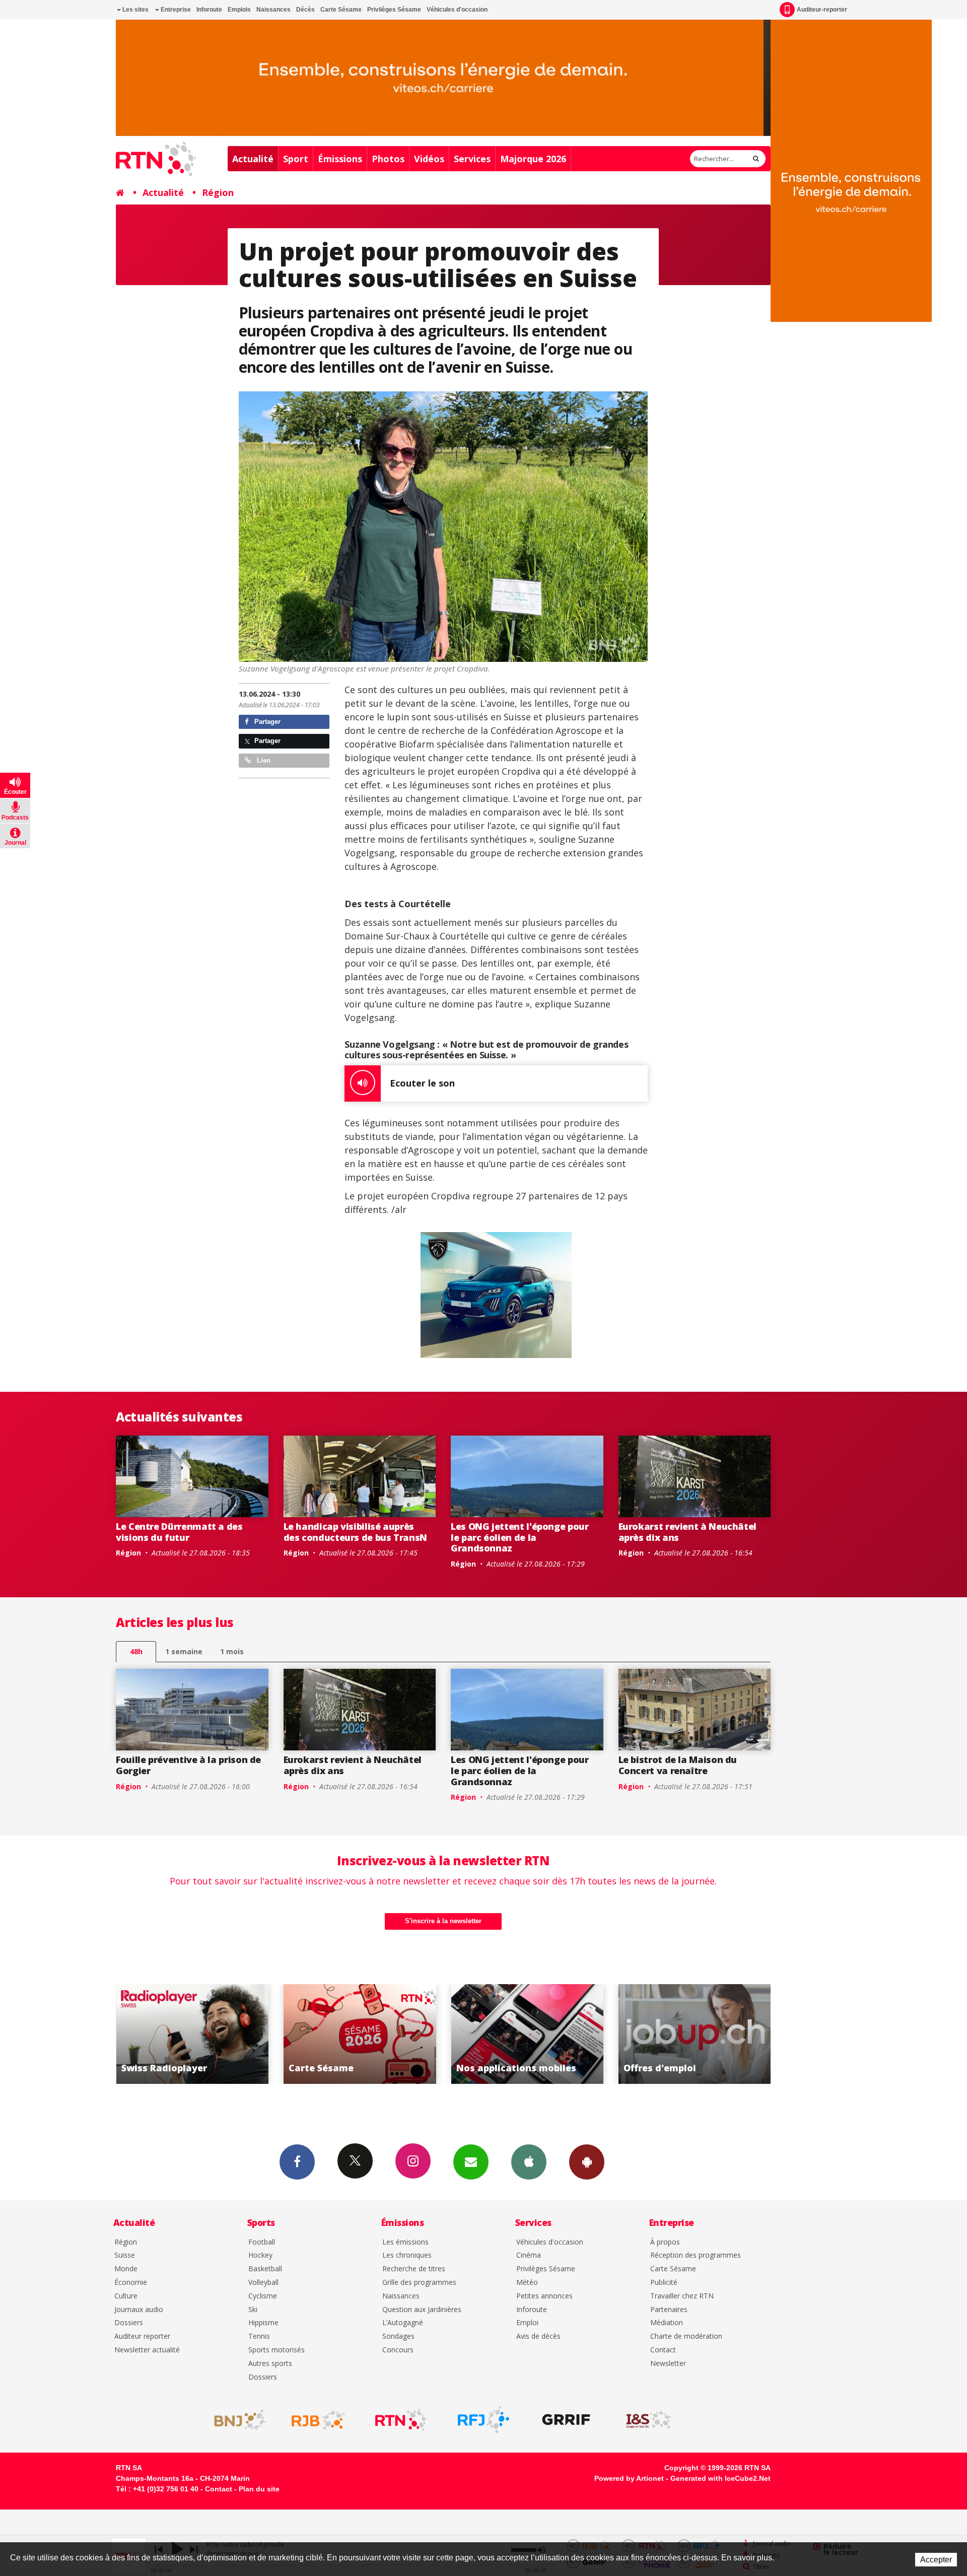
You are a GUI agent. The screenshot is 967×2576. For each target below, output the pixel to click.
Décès (305, 10)
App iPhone (529, 2162)
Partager (266, 722)
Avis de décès (538, 2336)
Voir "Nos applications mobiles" (209, 2034)
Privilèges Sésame (394, 10)
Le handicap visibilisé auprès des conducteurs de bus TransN (356, 1532)
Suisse (125, 2255)
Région (218, 192)
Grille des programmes (419, 2283)
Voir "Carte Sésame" (711, 2034)
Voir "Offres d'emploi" (376, 2034)
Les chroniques (407, 2255)
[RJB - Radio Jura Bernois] (318, 2420)
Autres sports (270, 2364)
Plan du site (259, 2489)
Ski (253, 2310)
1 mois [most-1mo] (232, 1651)
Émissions (340, 159)
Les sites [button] (135, 10)
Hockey (260, 2255)
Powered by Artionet (629, 2478)
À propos (665, 2242)
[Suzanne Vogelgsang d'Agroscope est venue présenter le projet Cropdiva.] (443, 527)
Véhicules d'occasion (457, 10)
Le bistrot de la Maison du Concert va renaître (678, 1765)
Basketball (265, 2269)
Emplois (239, 10)
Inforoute (209, 10)
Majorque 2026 (533, 159)
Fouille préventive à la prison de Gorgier (188, 1765)
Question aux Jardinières (422, 2310)
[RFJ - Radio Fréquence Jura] (483, 2420)
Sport (296, 159)
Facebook (297, 2162)
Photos (388, 159)
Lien (263, 760)
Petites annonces (544, 2296)
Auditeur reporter (142, 2336)
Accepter (936, 2560)
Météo (527, 2283)
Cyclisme (263, 2296)
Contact (663, 2350)
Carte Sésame (341, 10)
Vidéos (429, 159)
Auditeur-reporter (822, 10)
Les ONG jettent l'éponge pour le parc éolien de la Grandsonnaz (520, 1537)
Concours (398, 2350)
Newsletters (471, 2162)
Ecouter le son (422, 1083)
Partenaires (669, 2310)
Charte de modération (686, 2336)
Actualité (253, 159)
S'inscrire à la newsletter (443, 1921)
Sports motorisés (277, 2350)
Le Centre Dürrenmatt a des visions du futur (179, 1532)
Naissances (273, 10)
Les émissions (405, 2242)
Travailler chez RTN (682, 2296)
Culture (126, 2296)
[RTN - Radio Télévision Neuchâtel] (401, 2420)
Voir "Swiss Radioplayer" (544, 2034)
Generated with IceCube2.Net (720, 2478)
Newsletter (668, 2364)
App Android (587, 2162)
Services (472, 159)
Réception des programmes (696, 2255)
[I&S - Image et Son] (649, 2420)
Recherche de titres (414, 2269)
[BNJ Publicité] (236, 2420)
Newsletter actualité (147, 2350)
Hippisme (263, 2323)
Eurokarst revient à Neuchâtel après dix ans (688, 1532)
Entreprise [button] (175, 10)
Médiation (667, 2323)
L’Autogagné (403, 2323)
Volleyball (263, 2283)
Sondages (398, 2336)
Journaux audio (139, 2310)
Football (262, 2242)
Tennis (259, 2336)
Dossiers (129, 2323)
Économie (131, 2283)
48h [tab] (136, 1651)
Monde (126, 2269)
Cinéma (529, 2255)
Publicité (664, 2283)
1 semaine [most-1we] (184, 1651)
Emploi (527, 2323)
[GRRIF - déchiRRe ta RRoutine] (566, 2420)
